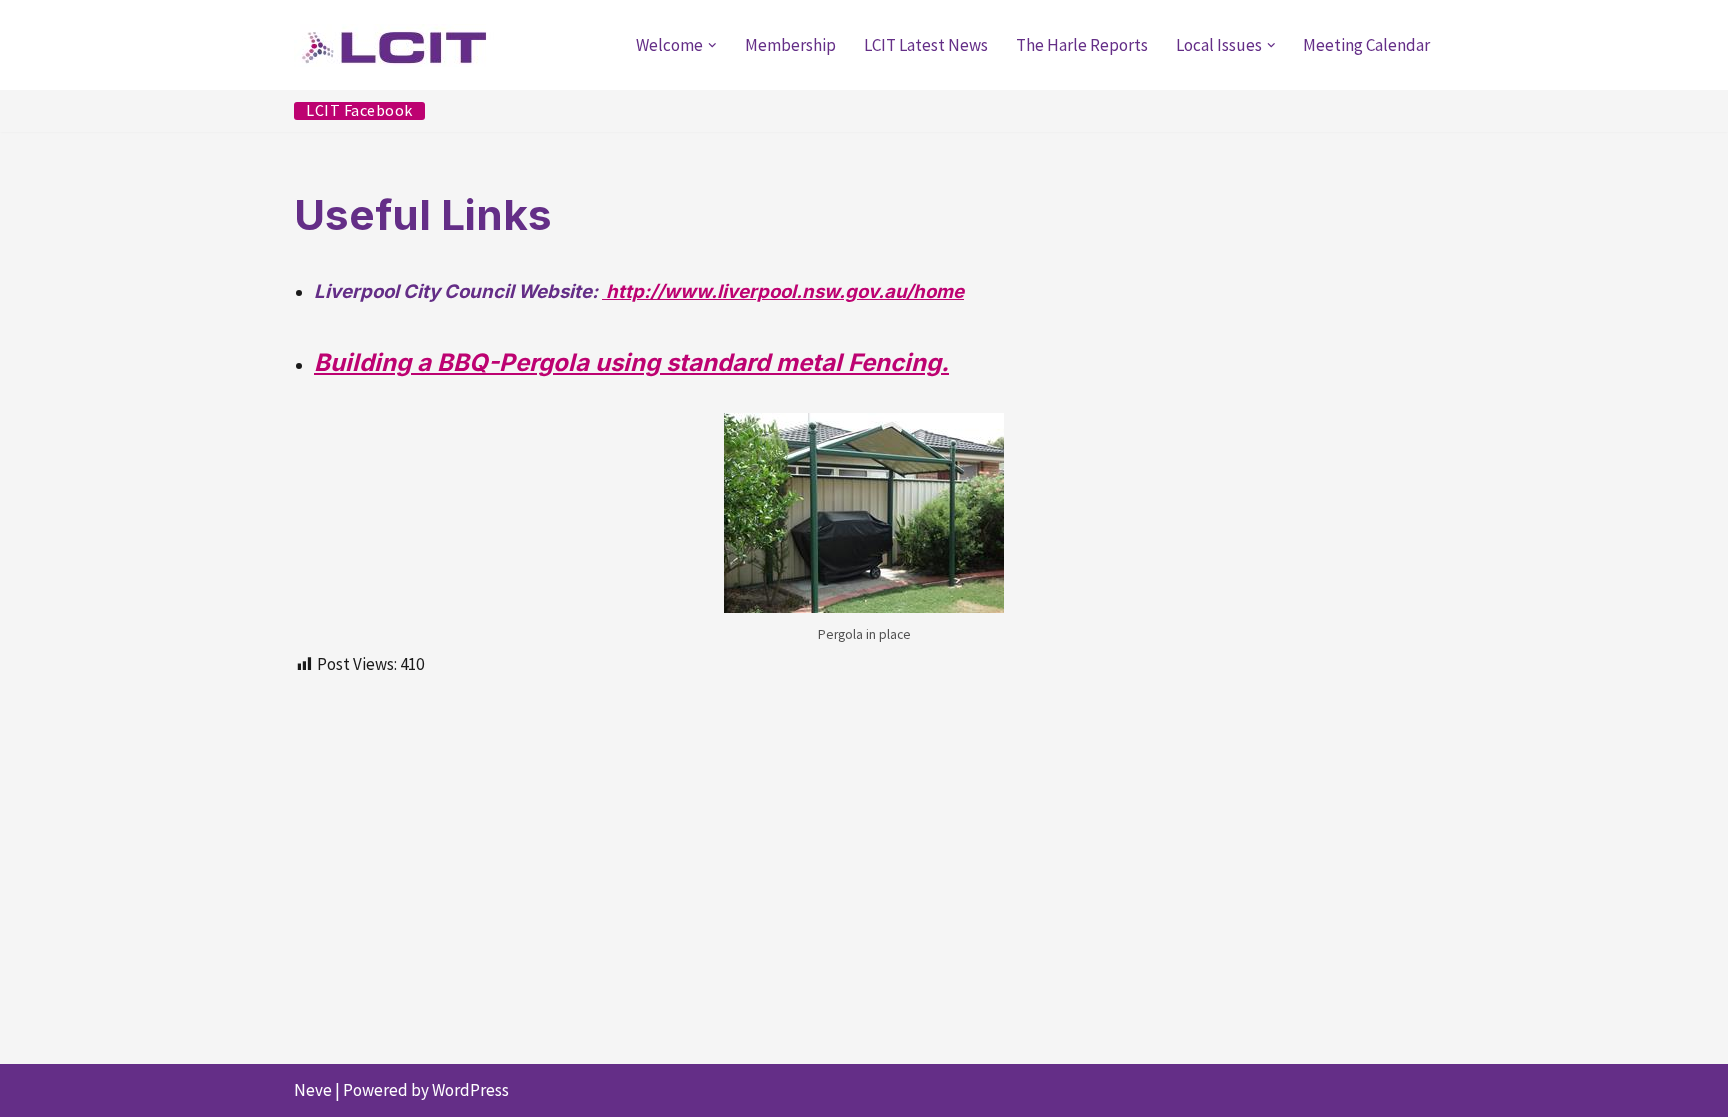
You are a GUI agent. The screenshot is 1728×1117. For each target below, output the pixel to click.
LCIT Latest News (926, 45)
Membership (790, 45)
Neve (313, 1090)
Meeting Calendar (1366, 45)
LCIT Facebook (359, 111)
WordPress (470, 1090)
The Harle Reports (1082, 45)
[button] (712, 45)
